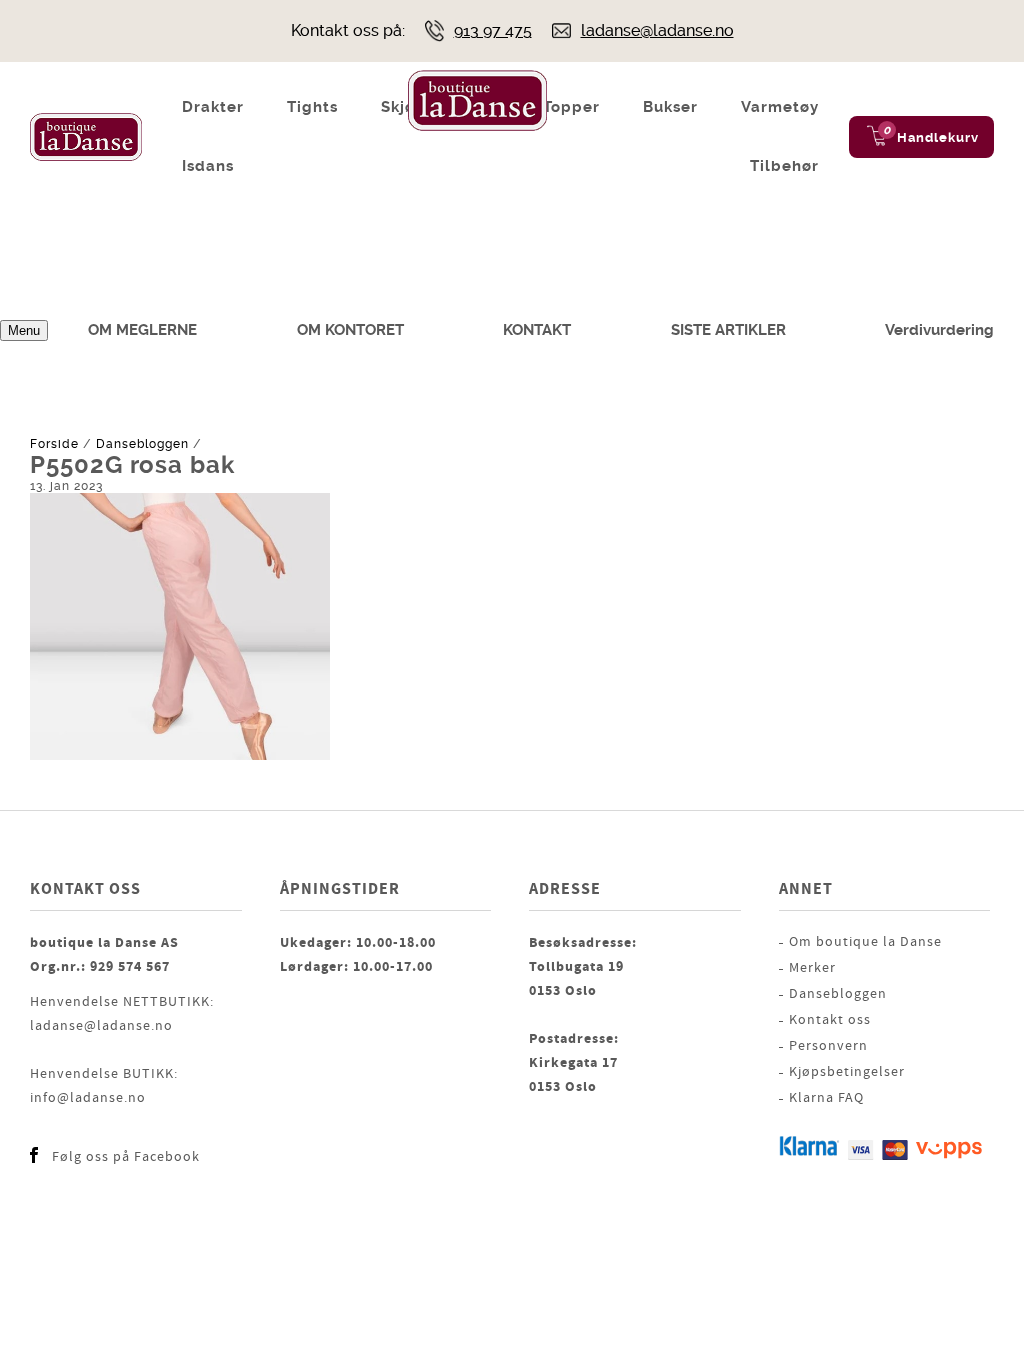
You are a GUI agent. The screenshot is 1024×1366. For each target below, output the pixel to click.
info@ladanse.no (88, 1098)
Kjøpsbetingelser (847, 1072)
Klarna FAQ (826, 1098)
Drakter (213, 107)
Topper (571, 107)
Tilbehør (784, 166)
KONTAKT (537, 330)
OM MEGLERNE (142, 330)
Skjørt (405, 107)
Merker (812, 968)
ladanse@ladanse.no (657, 30)
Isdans (208, 166)
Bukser (670, 107)
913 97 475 (493, 30)
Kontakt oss (830, 1020)
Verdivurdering (939, 330)
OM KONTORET (350, 330)
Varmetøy (780, 107)
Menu (24, 330)
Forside (54, 444)
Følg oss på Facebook (126, 1157)
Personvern (828, 1046)
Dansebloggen (142, 444)
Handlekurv (938, 137)
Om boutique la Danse (865, 942)
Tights (312, 107)
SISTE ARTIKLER (728, 330)
